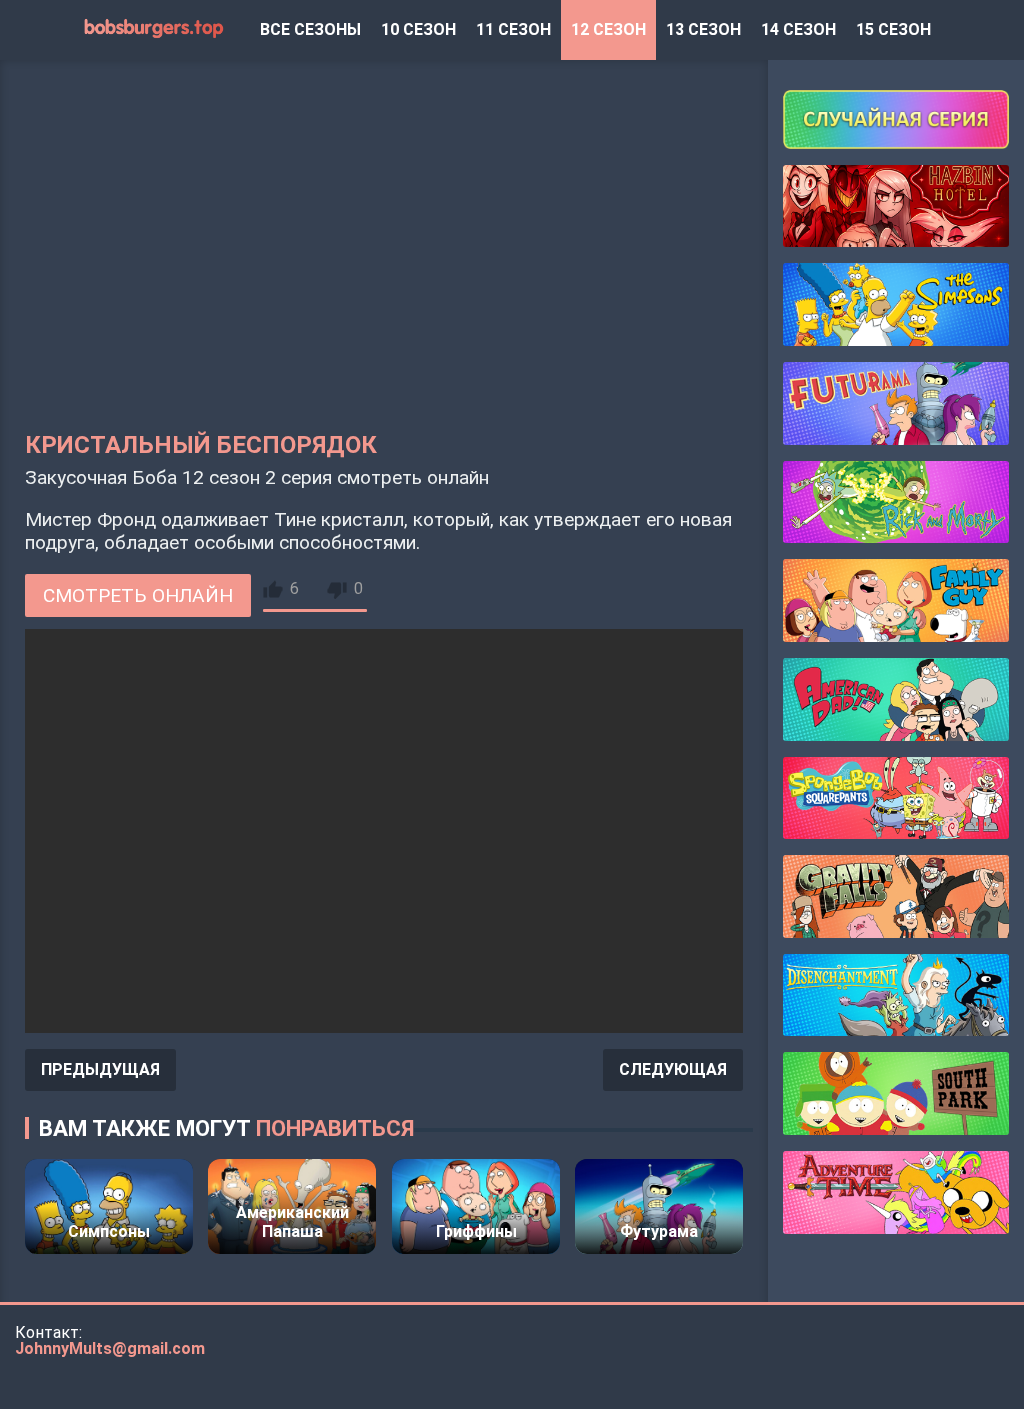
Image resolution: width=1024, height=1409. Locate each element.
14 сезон (798, 29)
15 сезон (893, 29)
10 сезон (418, 29)
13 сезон (703, 29)
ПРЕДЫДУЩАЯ (100, 1069)
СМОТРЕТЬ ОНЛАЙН (138, 595)
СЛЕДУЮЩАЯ (673, 1069)
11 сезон (513, 29)
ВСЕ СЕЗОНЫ (310, 29)
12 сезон (608, 29)
